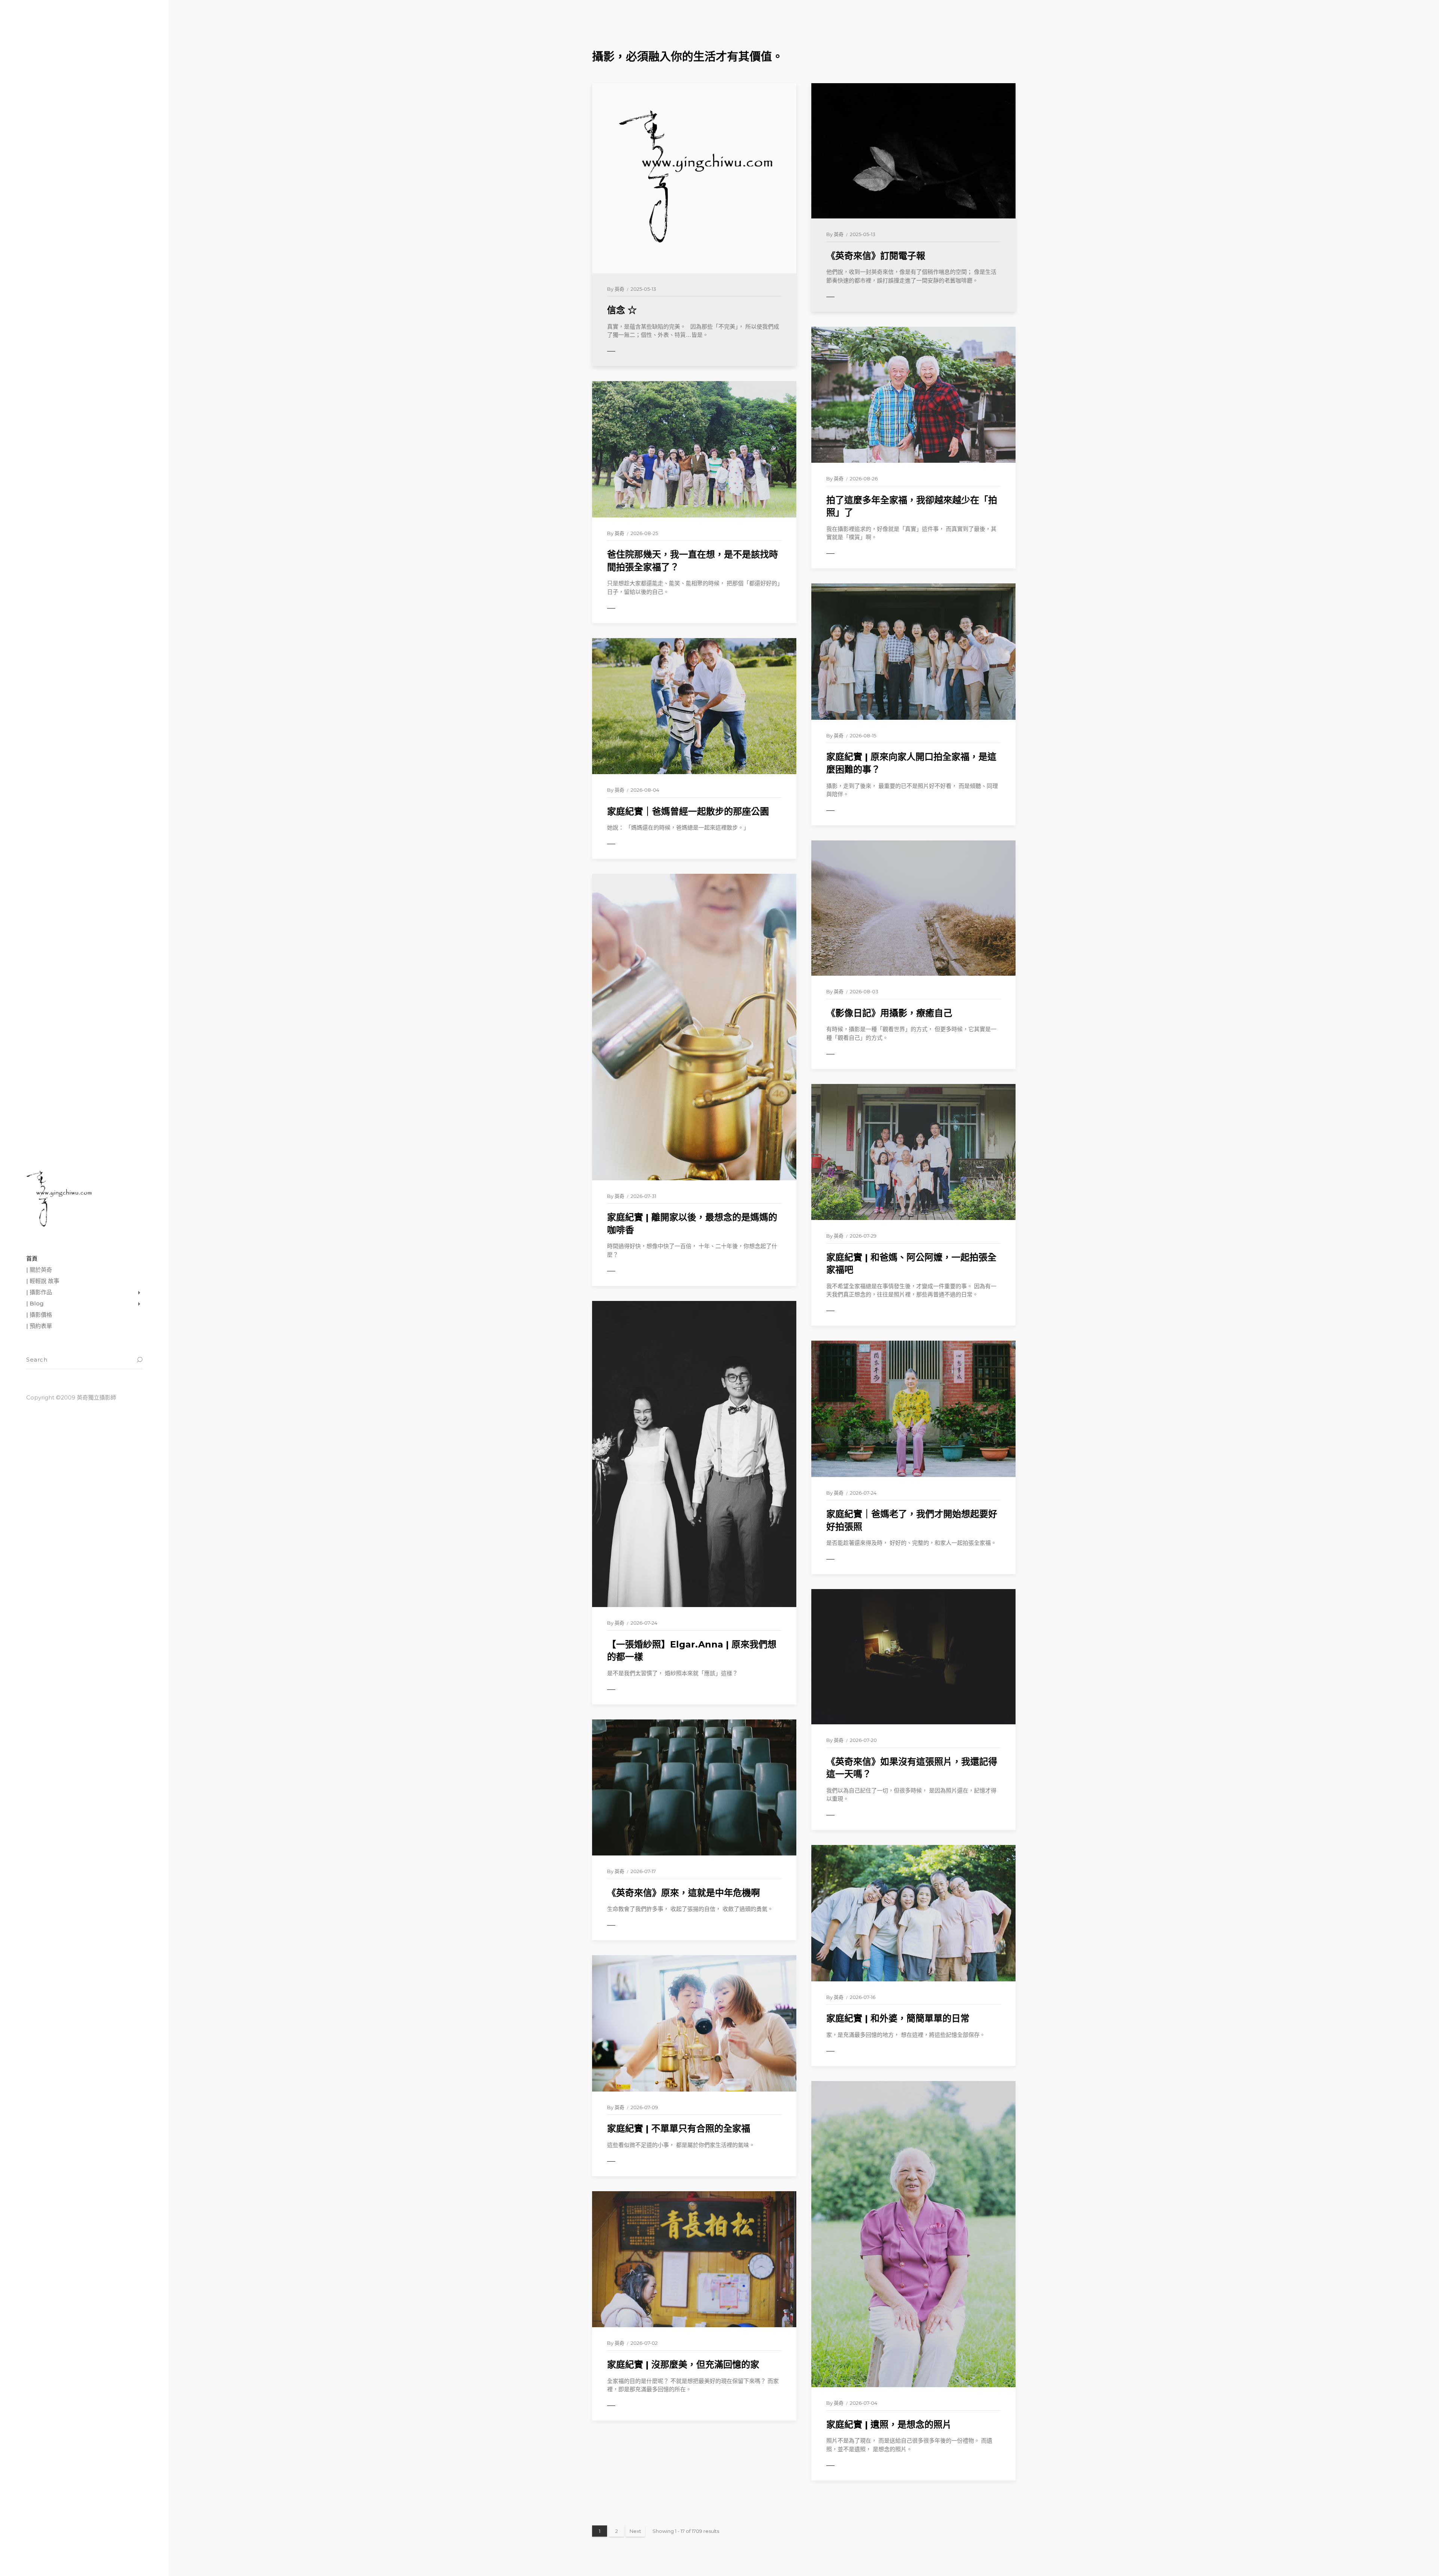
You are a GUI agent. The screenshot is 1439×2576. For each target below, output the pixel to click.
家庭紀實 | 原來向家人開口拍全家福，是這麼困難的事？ (911, 763)
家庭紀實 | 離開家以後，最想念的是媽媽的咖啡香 (692, 1224)
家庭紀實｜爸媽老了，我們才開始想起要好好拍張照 (912, 1520)
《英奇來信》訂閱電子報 (876, 256)
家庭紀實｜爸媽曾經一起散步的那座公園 (688, 811)
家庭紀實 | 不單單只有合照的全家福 (679, 2128)
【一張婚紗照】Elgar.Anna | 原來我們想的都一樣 (692, 1651)
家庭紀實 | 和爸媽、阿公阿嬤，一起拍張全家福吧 (911, 1264)
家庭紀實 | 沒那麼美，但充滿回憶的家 (683, 2364)
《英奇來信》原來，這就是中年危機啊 (684, 1893)
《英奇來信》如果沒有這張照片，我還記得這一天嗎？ (912, 1768)
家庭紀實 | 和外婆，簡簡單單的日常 (898, 2018)
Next (635, 2531)
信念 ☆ (622, 310)
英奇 (619, 289)
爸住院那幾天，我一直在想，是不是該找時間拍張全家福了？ (693, 561)
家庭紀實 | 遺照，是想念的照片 (889, 2424)
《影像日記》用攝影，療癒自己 (889, 1013)
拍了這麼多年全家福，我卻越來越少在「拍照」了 (912, 506)
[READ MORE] (628, 351)
